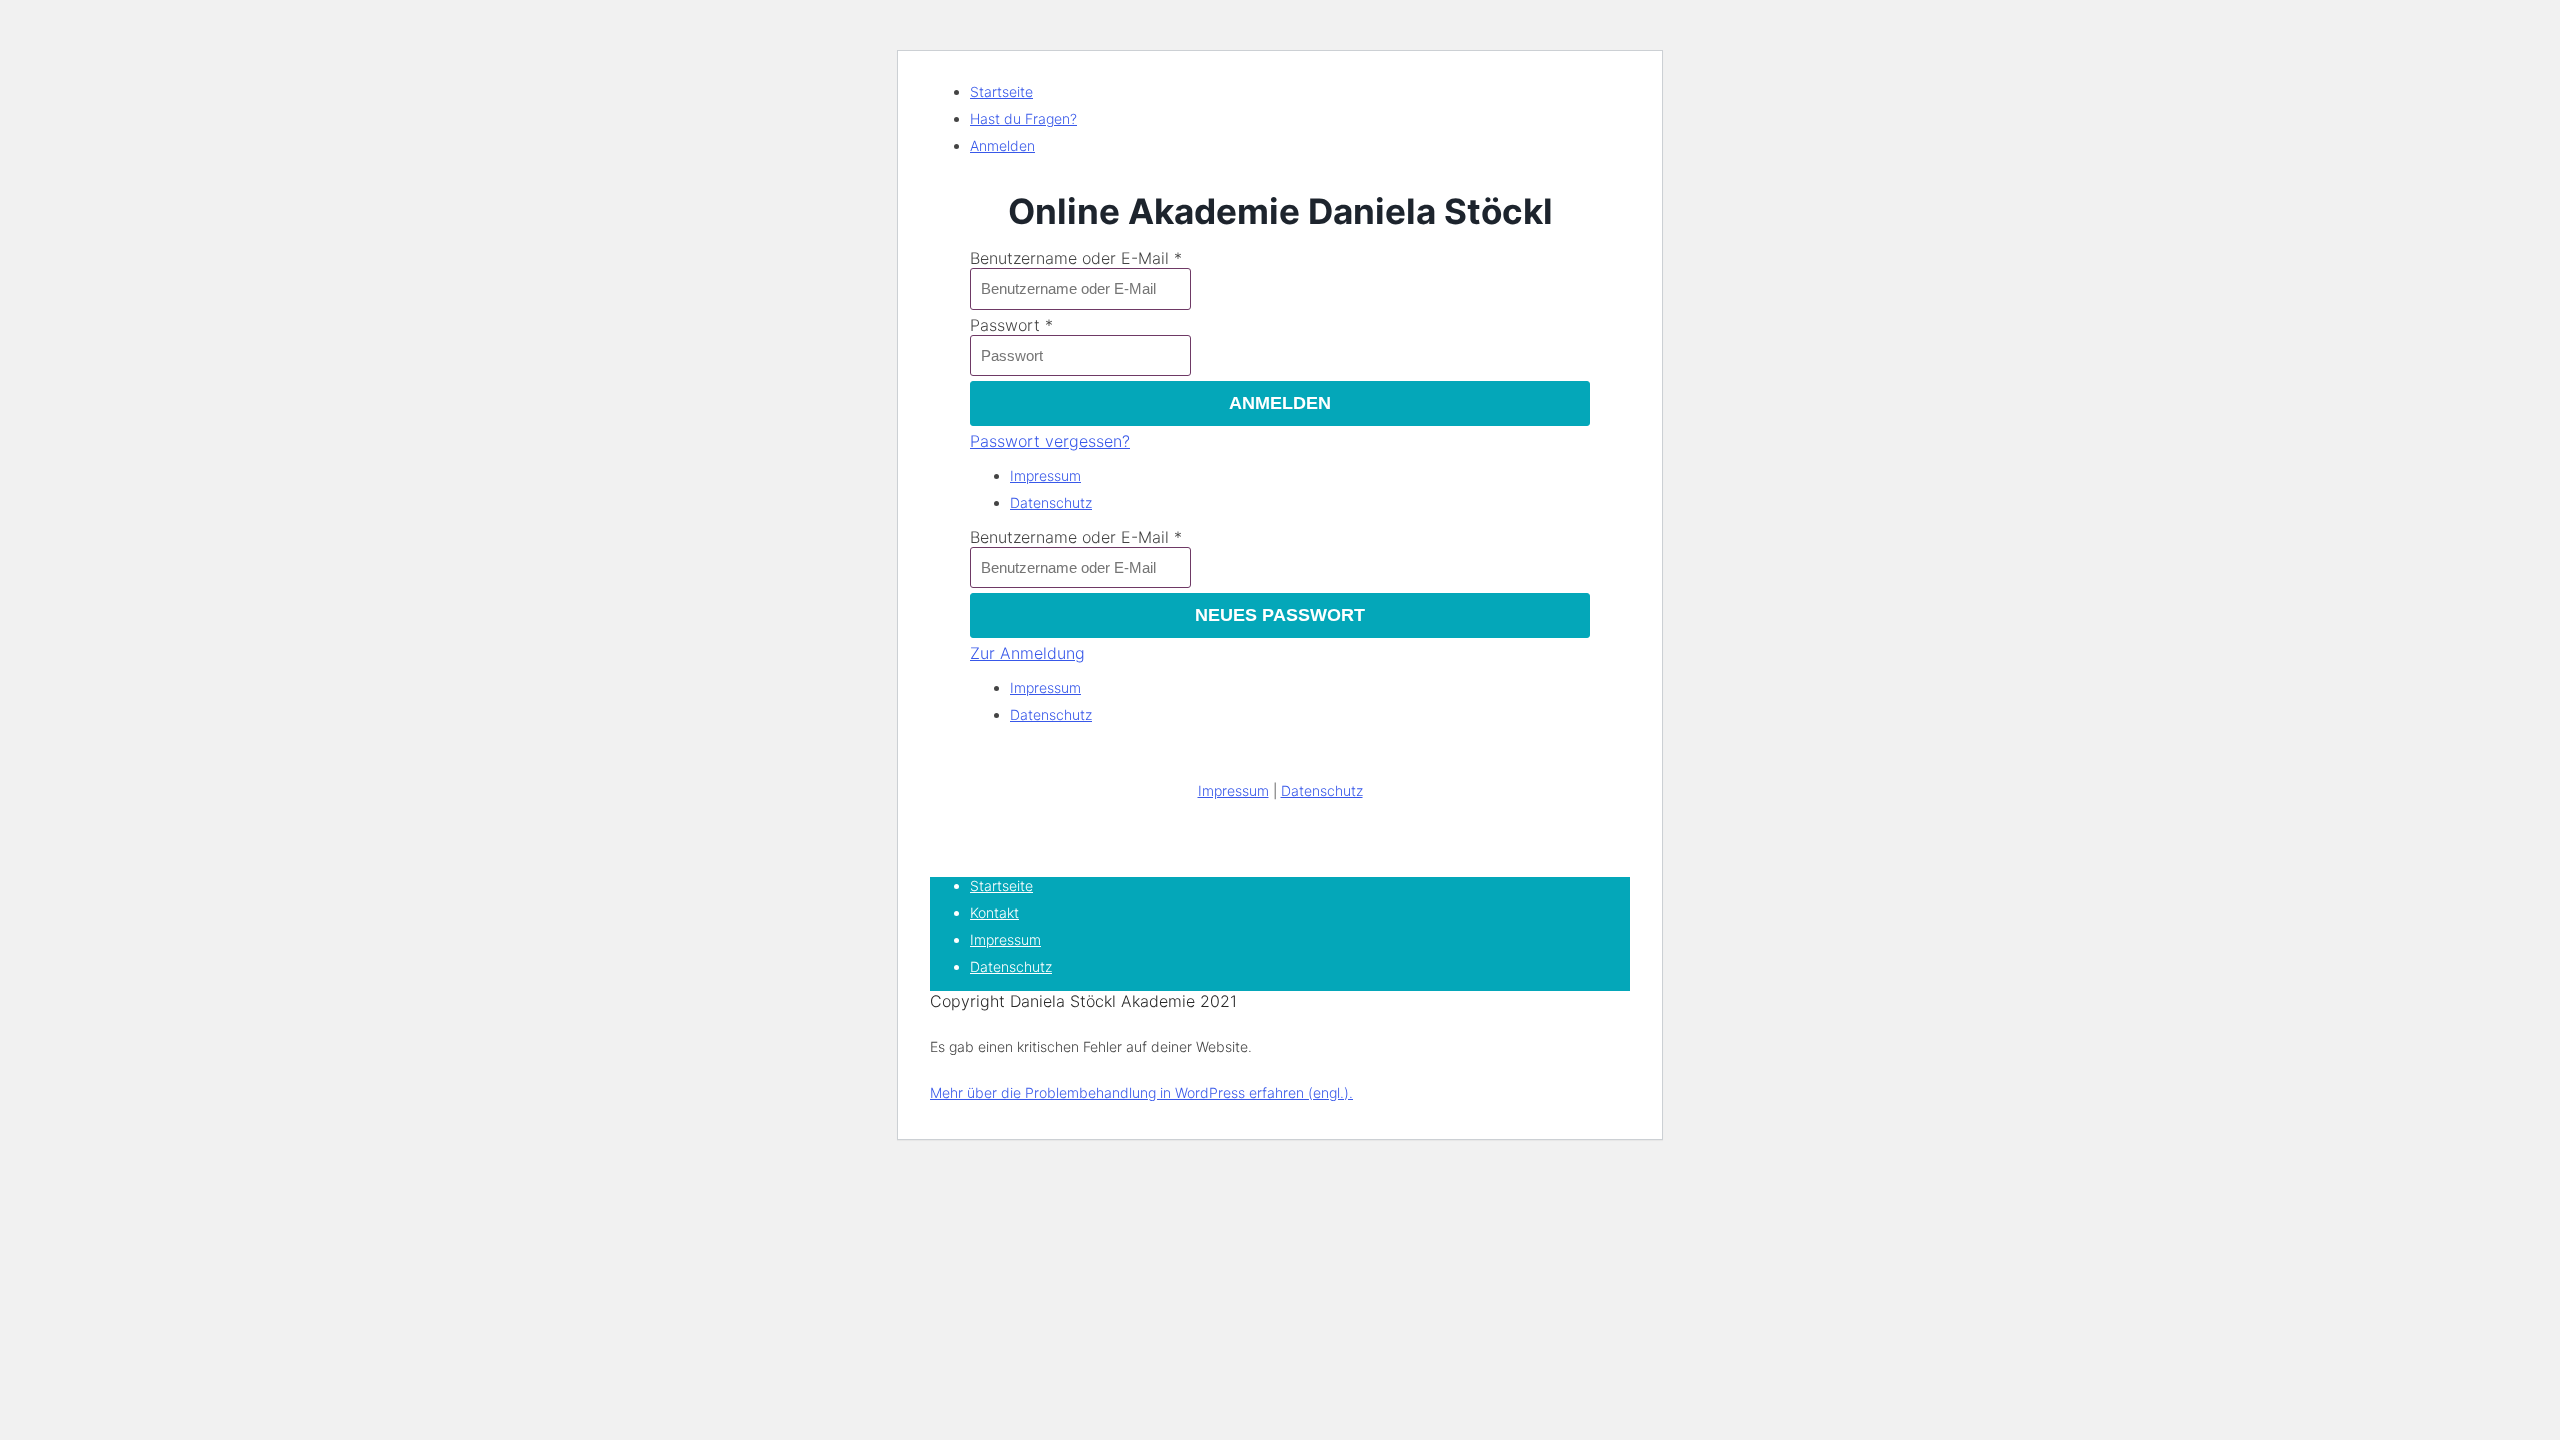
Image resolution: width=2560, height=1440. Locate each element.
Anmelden (1002, 145)
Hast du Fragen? (1023, 118)
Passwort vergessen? (1050, 441)
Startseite (1001, 91)
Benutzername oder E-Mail (1069, 258)
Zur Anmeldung (1027, 653)
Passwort (1005, 325)
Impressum (1045, 475)
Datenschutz (1051, 502)
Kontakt (994, 912)
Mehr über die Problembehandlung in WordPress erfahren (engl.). (1141, 1092)
